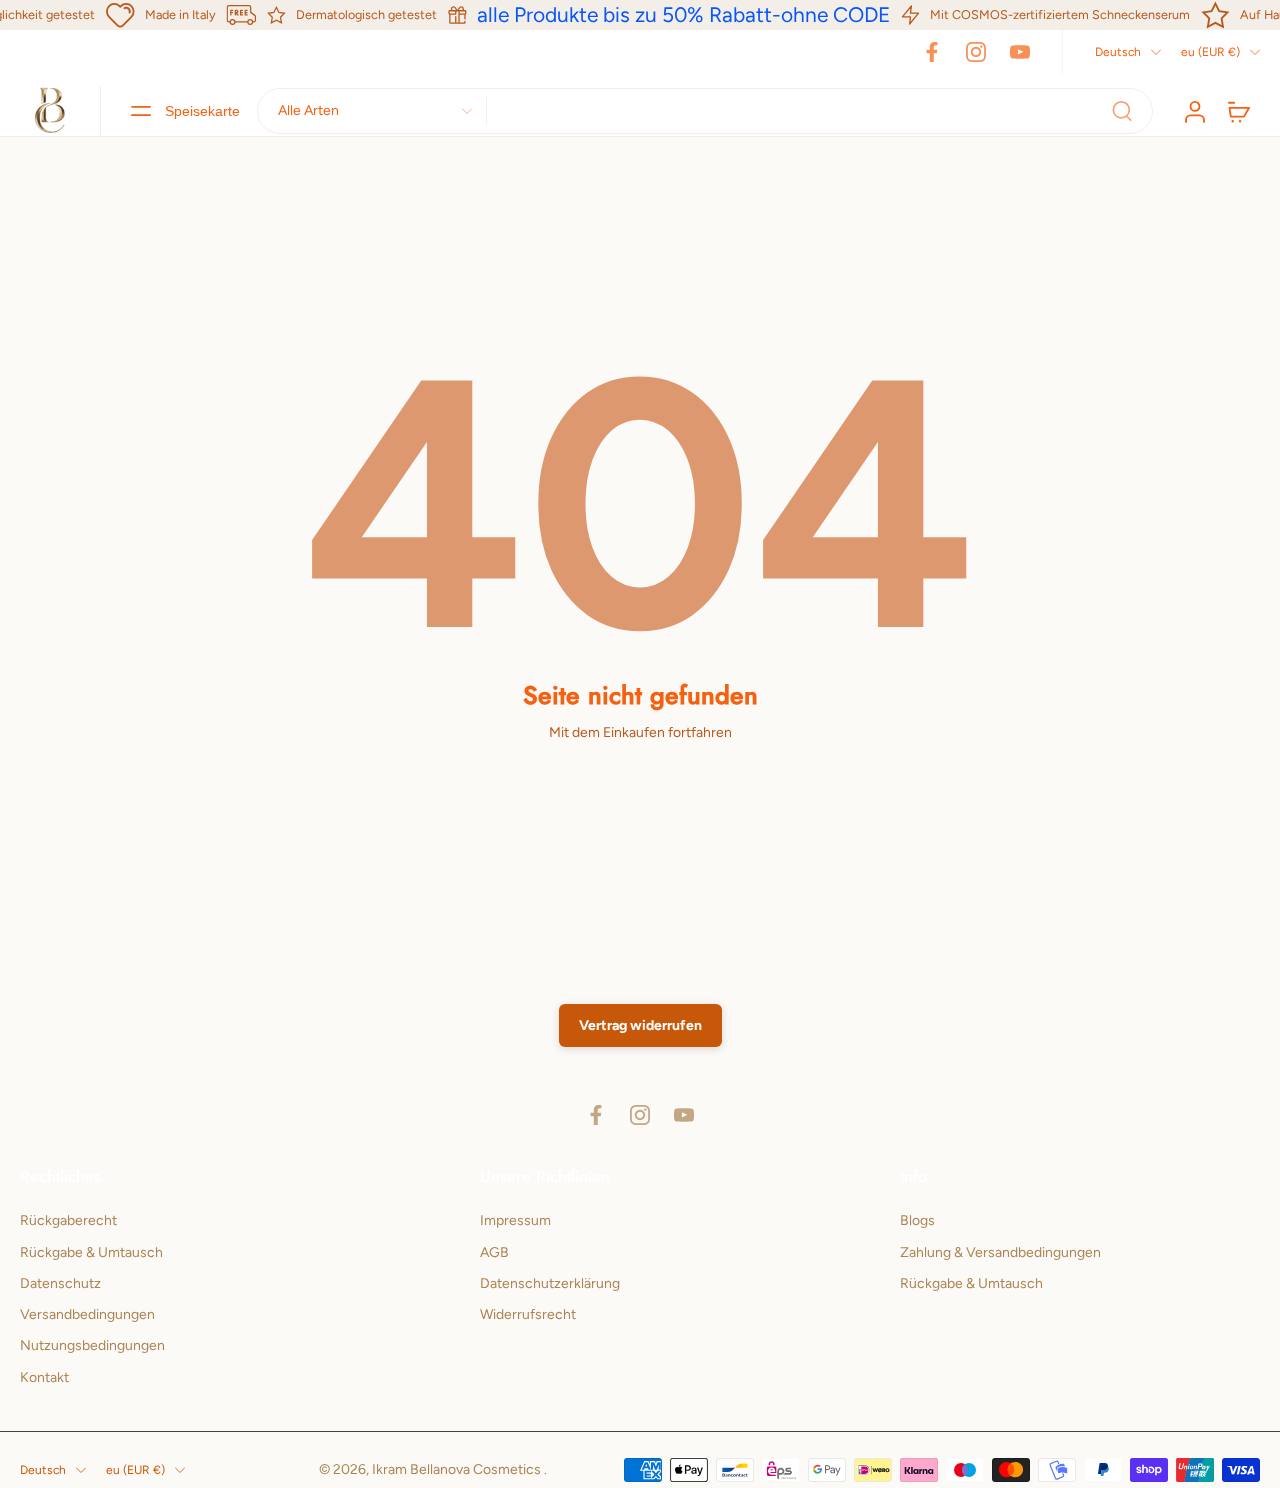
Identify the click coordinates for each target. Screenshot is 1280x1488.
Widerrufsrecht (528, 1314)
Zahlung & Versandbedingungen (1000, 1251)
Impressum (515, 1220)
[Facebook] (932, 52)
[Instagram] (976, 52)
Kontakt (44, 1376)
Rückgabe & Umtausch (91, 1251)
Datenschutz (60, 1283)
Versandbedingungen (87, 1314)
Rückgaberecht (68, 1220)
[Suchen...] (1122, 111)
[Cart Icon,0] (1238, 111)
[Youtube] (1020, 52)
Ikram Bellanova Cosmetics (458, 1469)
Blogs (917, 1220)
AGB (494, 1251)
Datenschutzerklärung (550, 1283)
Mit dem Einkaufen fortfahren (640, 732)
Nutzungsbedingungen (92, 1345)
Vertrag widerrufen (640, 1025)
